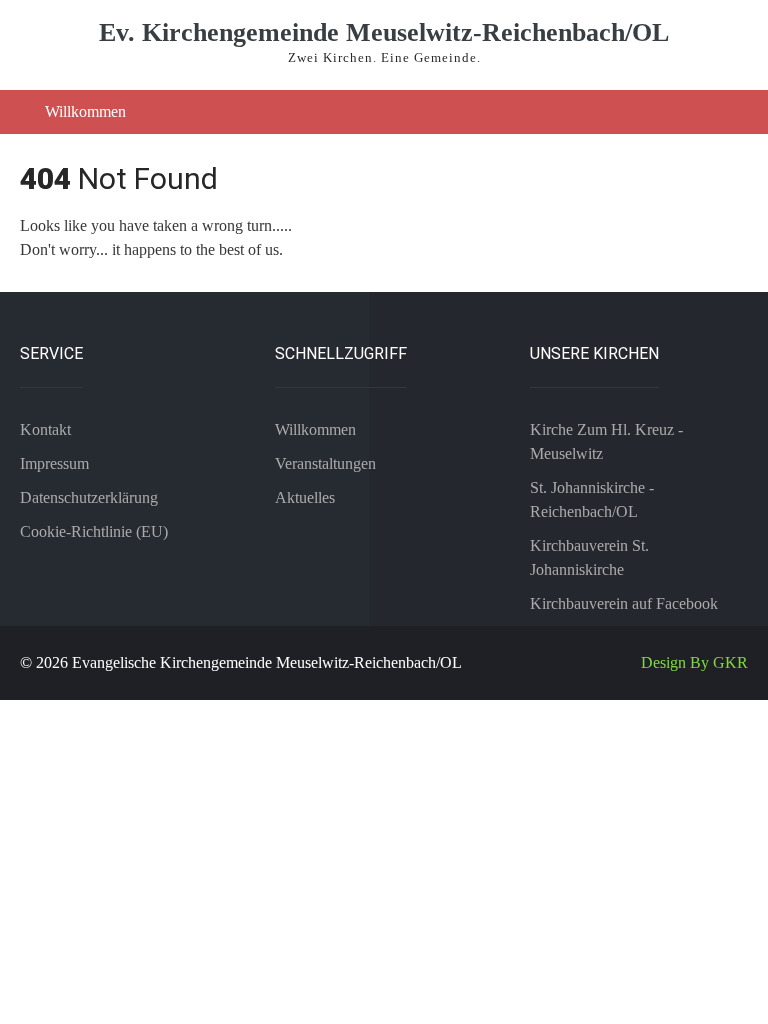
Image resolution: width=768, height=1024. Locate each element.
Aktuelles (305, 497)
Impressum (54, 463)
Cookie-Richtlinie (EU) (94, 531)
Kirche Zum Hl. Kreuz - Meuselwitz (606, 441)
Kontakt (45, 429)
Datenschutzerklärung (89, 497)
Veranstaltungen (325, 463)
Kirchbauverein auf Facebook (624, 603)
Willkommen (85, 111)
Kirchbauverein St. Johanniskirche (589, 557)
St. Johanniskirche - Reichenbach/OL (592, 499)
